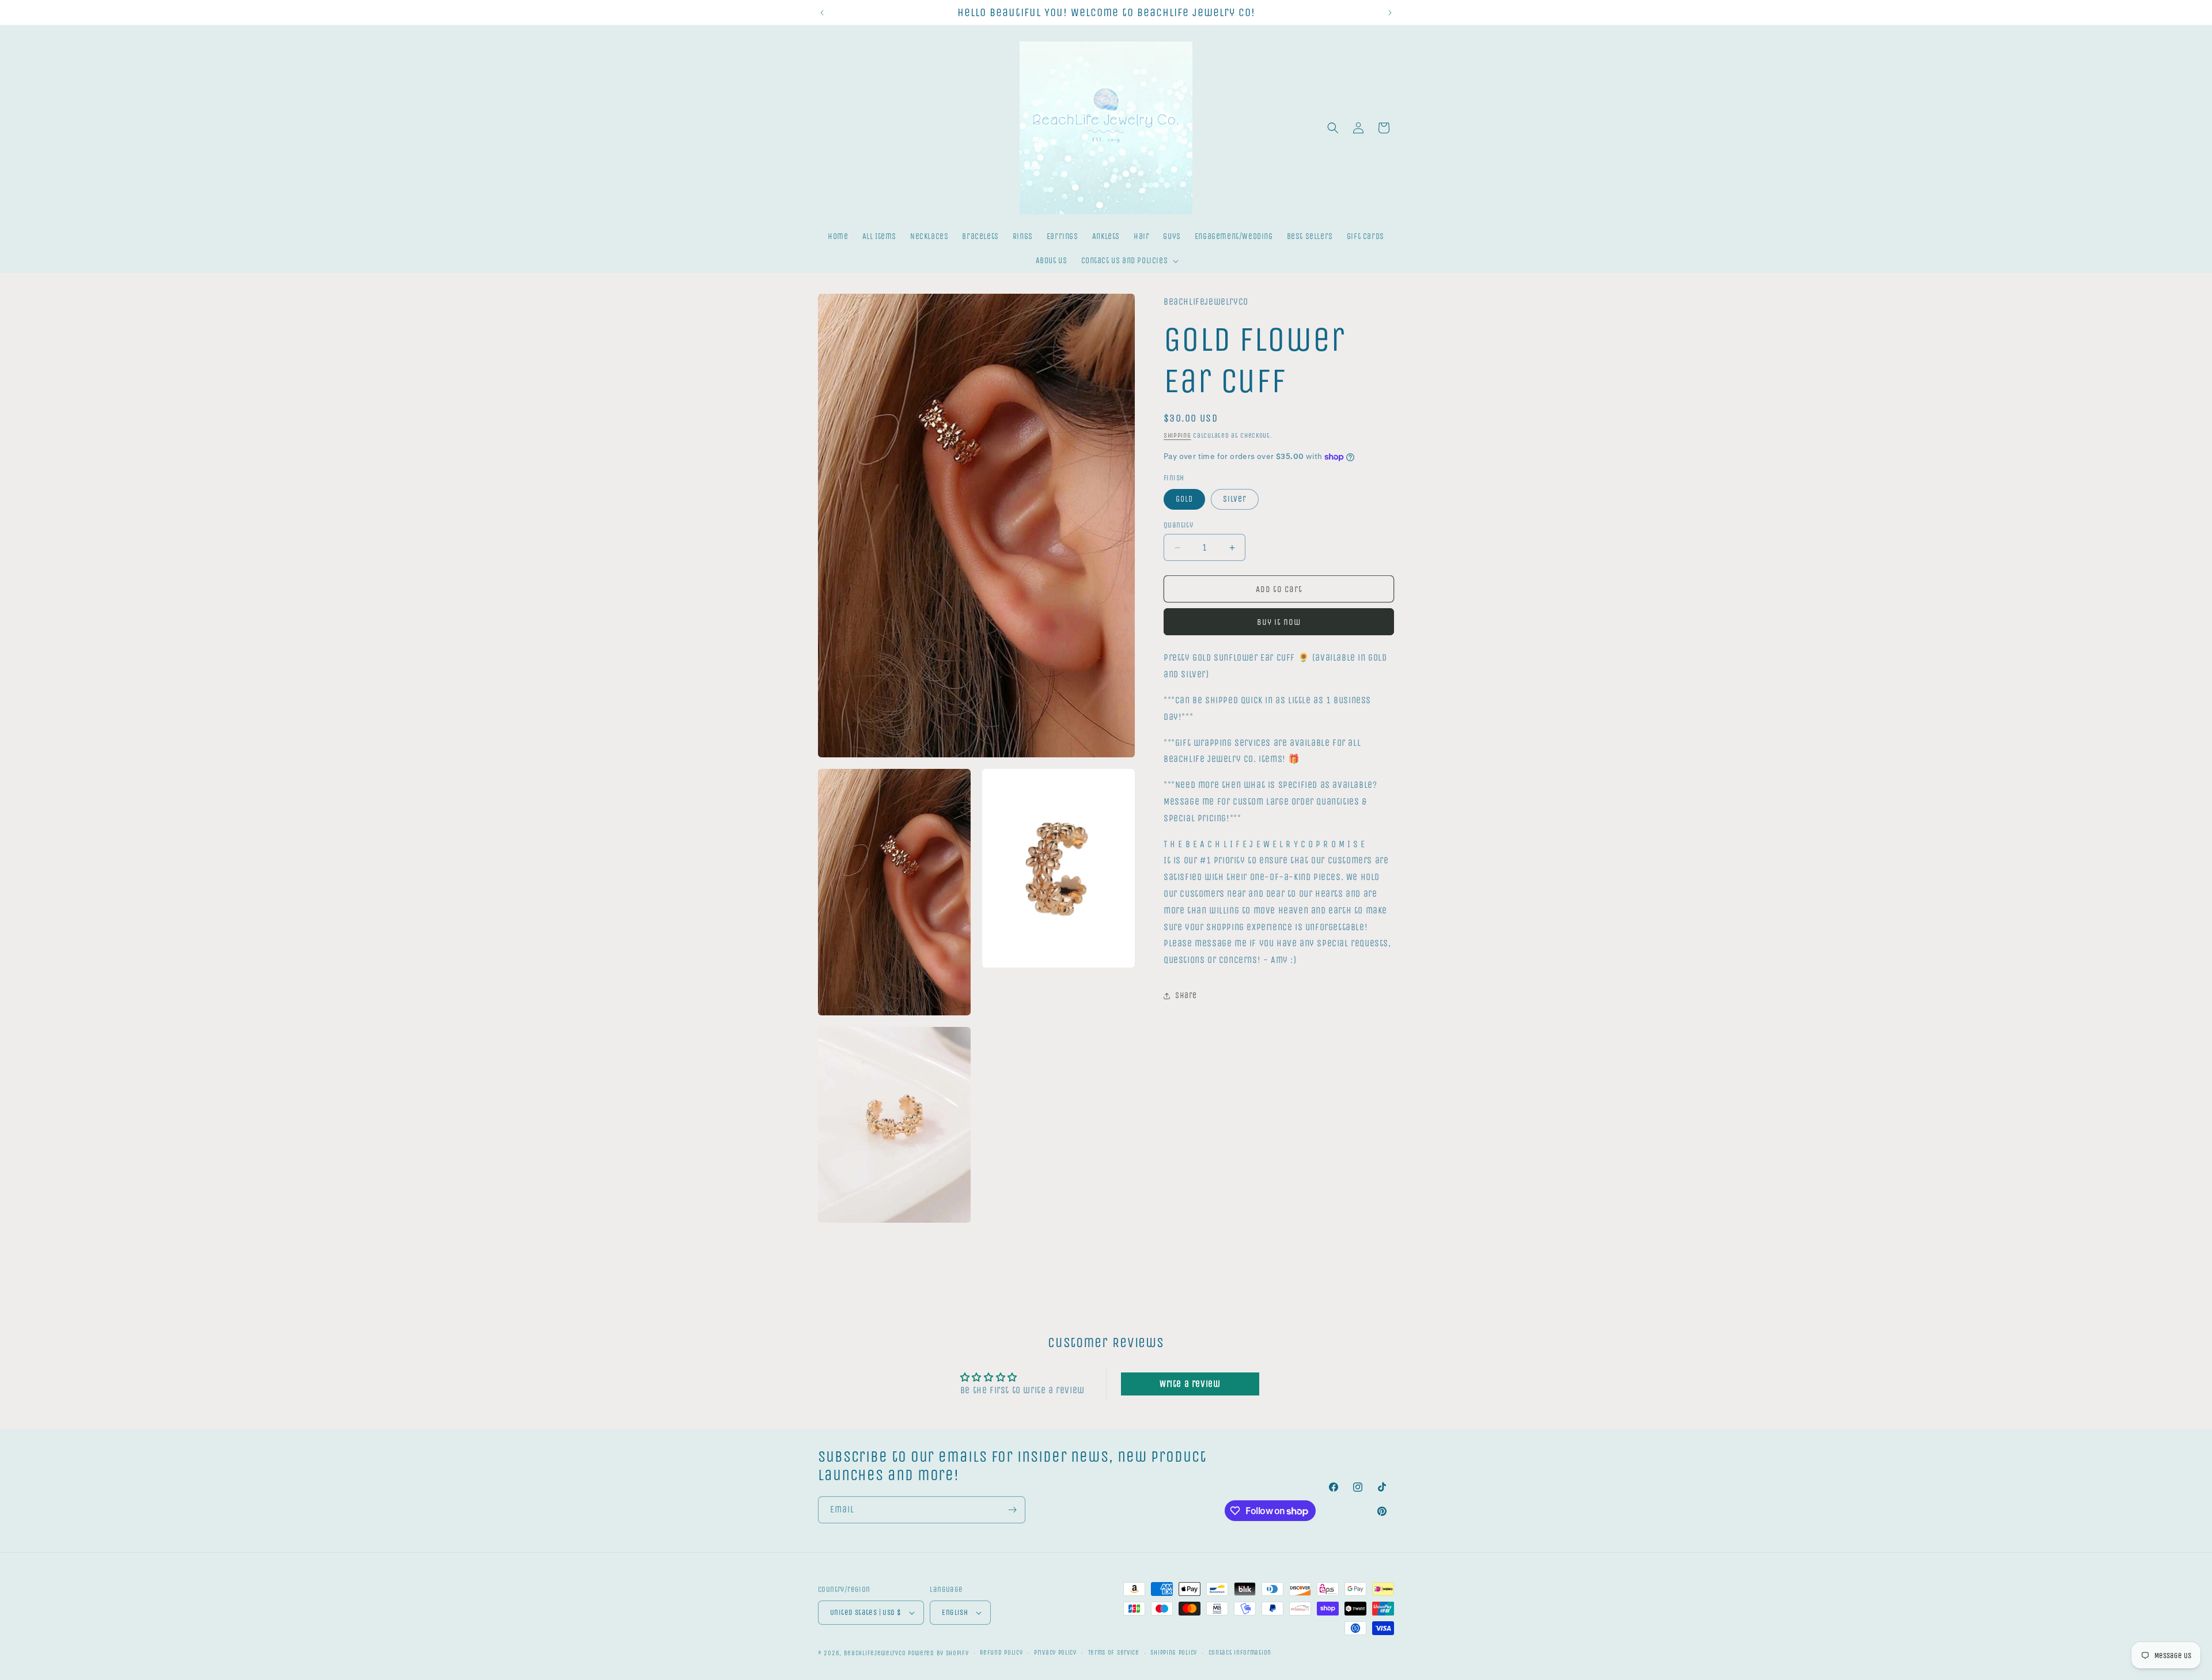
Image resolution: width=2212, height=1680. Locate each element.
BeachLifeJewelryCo (875, 1653)
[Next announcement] (1390, 13)
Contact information (1240, 1653)
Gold (1184, 499)
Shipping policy (1174, 1653)
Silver (1235, 499)
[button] (1129, 261)
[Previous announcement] (822, 13)
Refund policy (1001, 1653)
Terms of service (1114, 1653)
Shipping (1177, 435)
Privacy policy (1055, 1653)
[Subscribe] (1012, 1510)
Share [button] (1186, 996)
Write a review (1190, 1384)
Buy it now (1279, 623)
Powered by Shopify (938, 1653)
